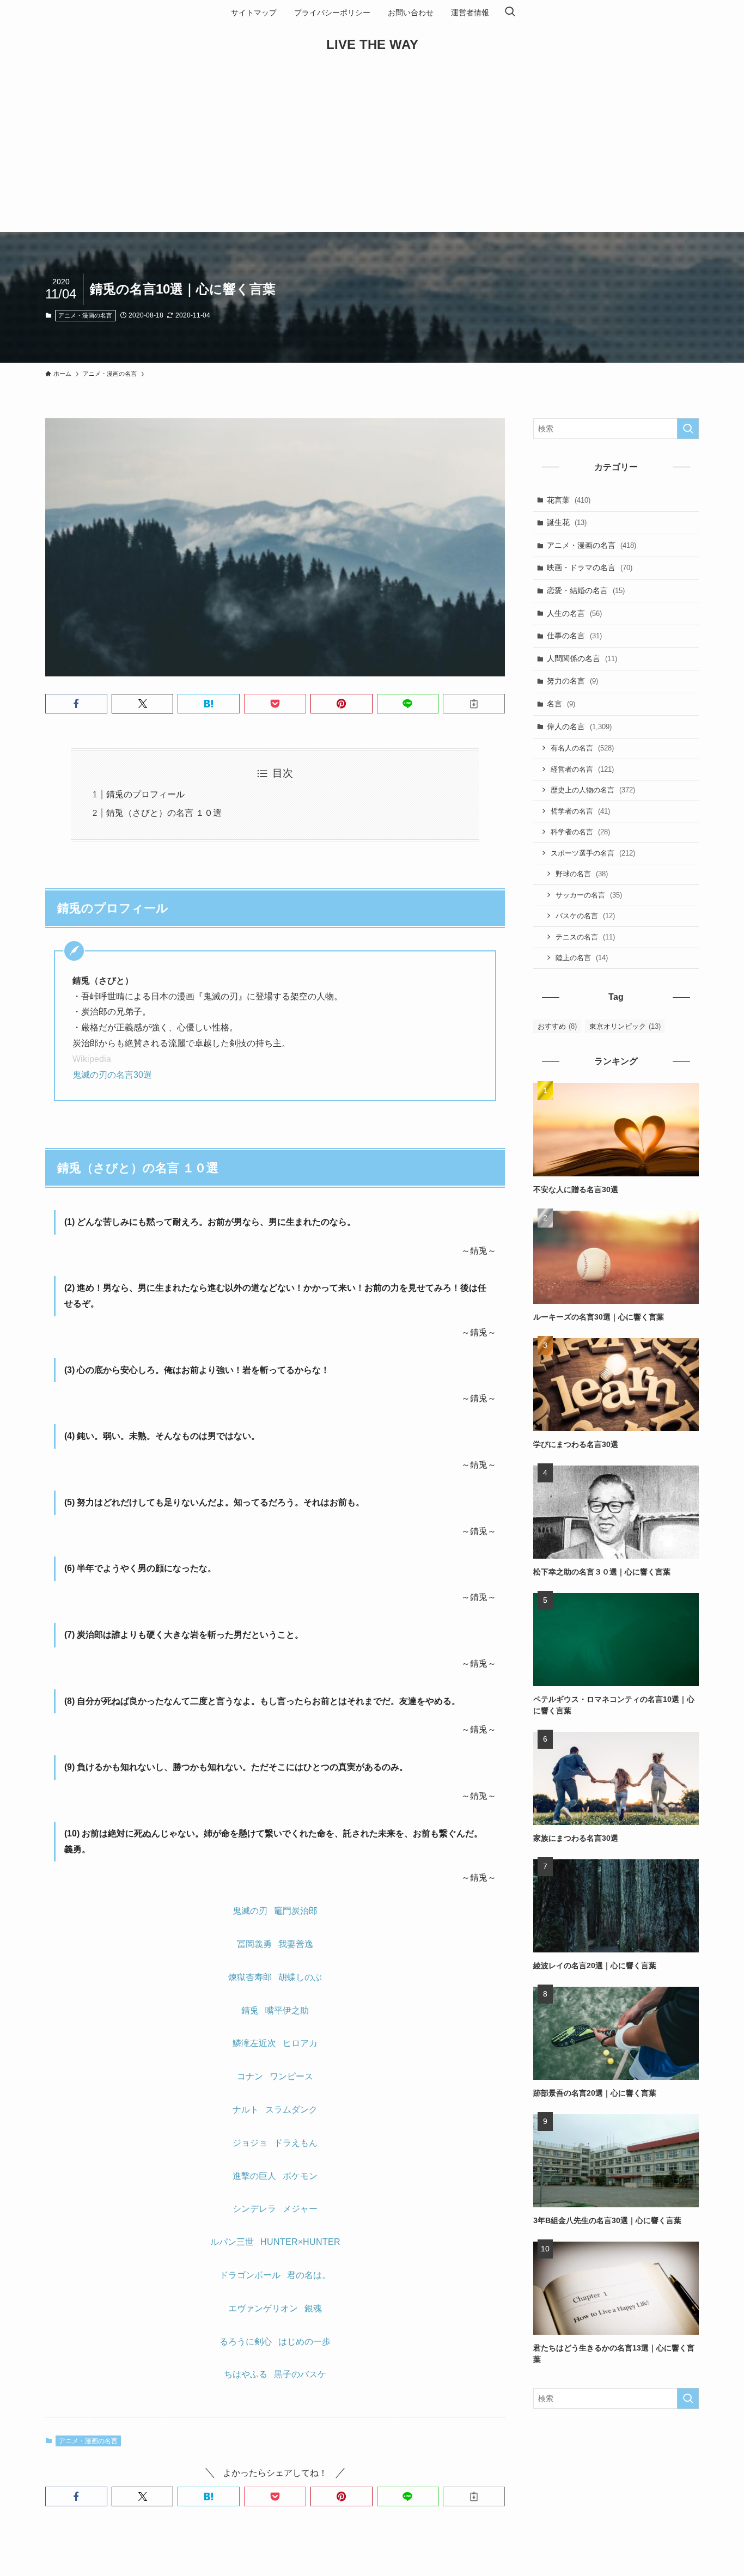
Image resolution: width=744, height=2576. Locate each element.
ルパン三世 (232, 2242)
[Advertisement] (372, 150)
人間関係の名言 (582, 658)
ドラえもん (296, 2143)
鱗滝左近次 (254, 2043)
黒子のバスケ (300, 2374)
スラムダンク (291, 2110)
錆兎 (250, 2010)
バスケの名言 (585, 916)
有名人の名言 (582, 748)
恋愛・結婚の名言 (586, 590)
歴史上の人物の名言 (593, 790)
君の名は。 (309, 2275)
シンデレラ (254, 2209)
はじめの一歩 (304, 2342)
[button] (76, 704)
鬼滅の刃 (250, 1911)
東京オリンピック (625, 1026)
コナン (250, 2076)
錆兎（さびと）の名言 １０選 (164, 813)
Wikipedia (92, 1059)
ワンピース (291, 2076)
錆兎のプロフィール (145, 794)
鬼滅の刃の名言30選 (112, 1075)
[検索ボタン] (510, 13)
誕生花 (567, 522)
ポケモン (300, 2176)
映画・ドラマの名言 (590, 567)
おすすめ (557, 1026)
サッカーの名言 (589, 895)
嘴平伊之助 (287, 2010)
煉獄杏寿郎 (250, 1977)
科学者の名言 (580, 832)
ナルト (246, 2110)
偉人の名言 (579, 727)
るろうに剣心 (246, 2342)
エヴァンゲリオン (263, 2308)
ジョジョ (250, 2143)
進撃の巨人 (254, 2176)
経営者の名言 (582, 769)
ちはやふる (246, 2374)
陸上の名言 (582, 958)
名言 (561, 704)
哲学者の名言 (580, 811)
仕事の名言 (574, 636)
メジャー (300, 2209)
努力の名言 (572, 681)
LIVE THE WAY (372, 45)
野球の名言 (582, 874)
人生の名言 (574, 613)
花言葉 (569, 500)
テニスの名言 (585, 937)
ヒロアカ (300, 2043)
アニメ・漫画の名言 (85, 315)
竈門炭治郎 (296, 1911)
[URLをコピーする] (474, 704)
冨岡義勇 (254, 1944)
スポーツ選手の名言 (593, 853)
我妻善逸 (296, 1944)
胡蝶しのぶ (300, 1977)
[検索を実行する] (688, 429)
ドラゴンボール (250, 2275)
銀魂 (313, 2308)
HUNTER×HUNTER (300, 2242)
